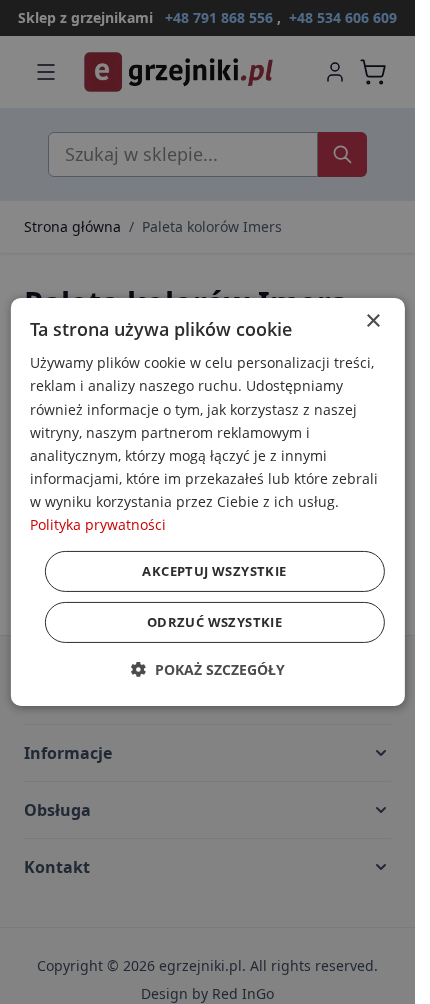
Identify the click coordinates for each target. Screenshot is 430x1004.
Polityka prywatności (98, 524)
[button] (208, 669)
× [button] (372, 321)
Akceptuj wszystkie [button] (214, 571)
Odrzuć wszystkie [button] (214, 622)
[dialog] (207, 502)
